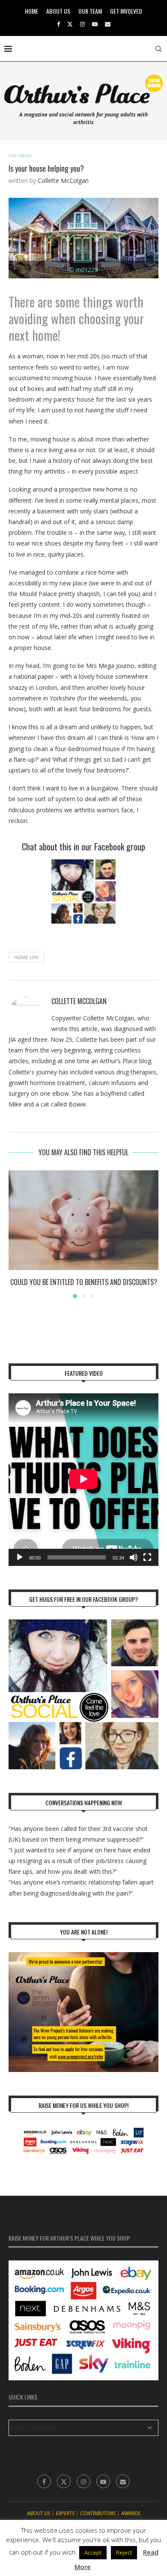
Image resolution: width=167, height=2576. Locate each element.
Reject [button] (124, 2552)
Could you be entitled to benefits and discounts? (84, 1282)
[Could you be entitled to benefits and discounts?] (83, 1220)
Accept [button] (93, 2552)
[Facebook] (58, 24)
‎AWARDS (131, 2513)
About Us (58, 11)
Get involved (126, 11)
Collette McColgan (63, 180)
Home (31, 11)
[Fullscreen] (147, 1557)
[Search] (158, 49)
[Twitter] (70, 24)
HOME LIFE (26, 957)
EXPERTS (65, 2513)
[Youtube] (95, 24)
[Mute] (134, 1557)
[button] (16, 1234)
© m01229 (83, 270)
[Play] (20, 1557)
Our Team (90, 11)
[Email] (108, 24)
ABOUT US (39, 2513)
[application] (83, 1480)
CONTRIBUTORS (98, 2513)
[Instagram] (82, 24)
